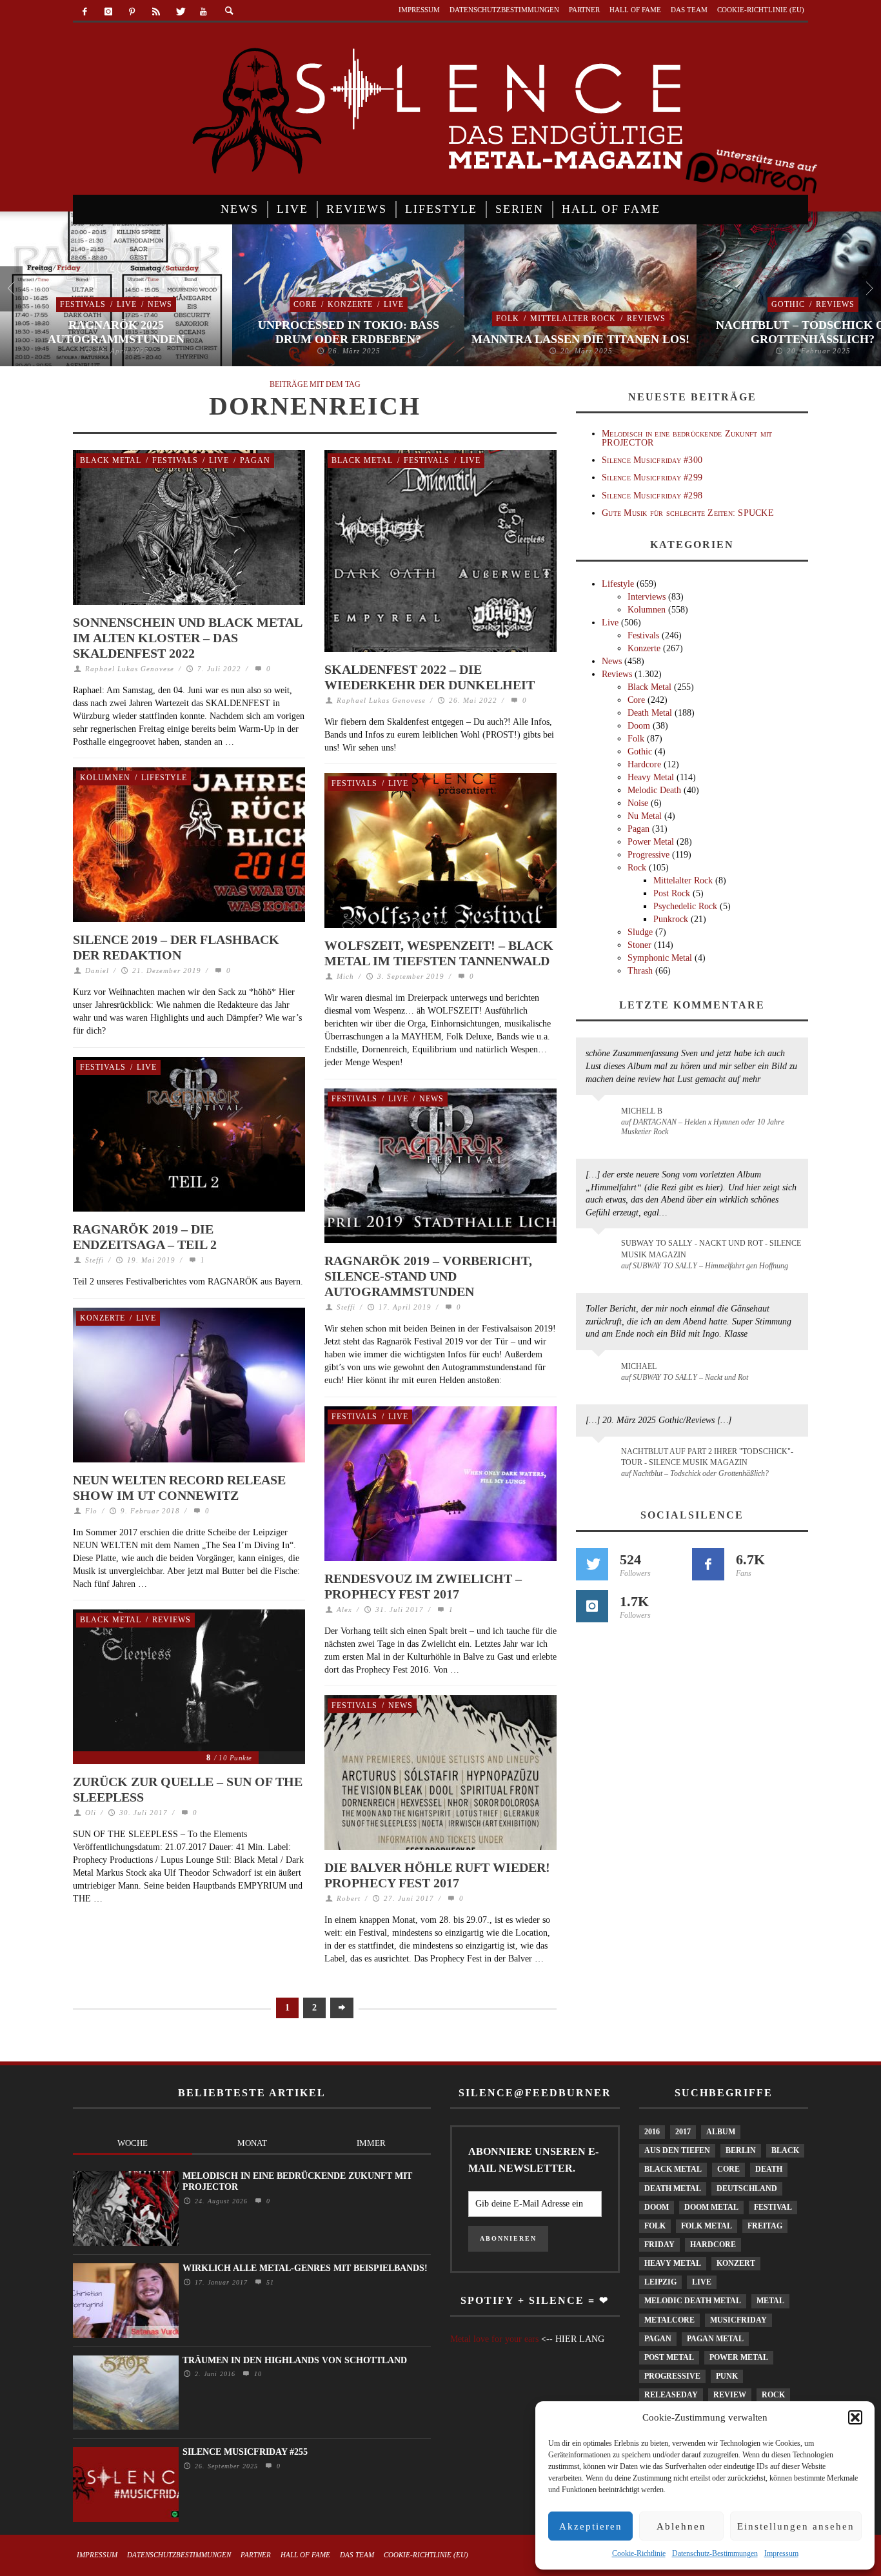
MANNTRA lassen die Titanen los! (580, 339)
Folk (508, 319)
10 (256, 2374)
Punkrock (671, 919)
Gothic (788, 304)
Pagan (255, 460)
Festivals (83, 304)
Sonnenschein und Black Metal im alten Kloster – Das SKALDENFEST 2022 (187, 638)
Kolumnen (105, 778)
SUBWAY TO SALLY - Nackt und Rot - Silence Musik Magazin (711, 1249)
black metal (673, 2169)
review (730, 2395)
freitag (765, 2226)
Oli (91, 1813)
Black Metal (111, 460)
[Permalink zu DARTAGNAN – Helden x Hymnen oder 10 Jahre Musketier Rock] (601, 1117)
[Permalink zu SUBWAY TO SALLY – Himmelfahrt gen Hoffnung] (601, 1251)
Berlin (741, 2150)
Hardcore (644, 764)
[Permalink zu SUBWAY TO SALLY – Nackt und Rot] (601, 1373)
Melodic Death (654, 790)
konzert (736, 2263)
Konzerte (350, 304)
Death (769, 2169)
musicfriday (738, 2320)
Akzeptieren (591, 2526)
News (160, 304)
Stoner (639, 945)
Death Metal (650, 713)
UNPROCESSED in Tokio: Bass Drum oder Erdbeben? (349, 332)
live (702, 2282)
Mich (345, 976)
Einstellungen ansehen (796, 2526)
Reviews (646, 319)
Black (785, 2150)
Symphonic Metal (660, 958)
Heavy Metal (651, 777)
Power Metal (651, 842)
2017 (683, 2132)
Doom (639, 726)
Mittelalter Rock (573, 319)
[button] (855, 2417)
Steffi (94, 1260)
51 (269, 2282)
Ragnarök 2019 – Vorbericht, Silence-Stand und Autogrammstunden (428, 1276)
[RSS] (156, 12)
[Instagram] (109, 12)
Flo (91, 1511)
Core (305, 304)
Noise (638, 803)
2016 (652, 2132)
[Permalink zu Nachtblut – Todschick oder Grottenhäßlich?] (601, 1459)
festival (773, 2207)
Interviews (647, 597)
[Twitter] (180, 12)
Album (721, 2132)
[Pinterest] (133, 12)
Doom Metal (711, 2207)
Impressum (781, 2553)
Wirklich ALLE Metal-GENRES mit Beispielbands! (305, 2268)
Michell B (642, 1111)
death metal (673, 2188)
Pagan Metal (715, 2339)
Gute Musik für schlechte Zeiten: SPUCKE (688, 513)
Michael (639, 1366)
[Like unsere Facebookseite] (708, 1564)
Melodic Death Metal (693, 2301)
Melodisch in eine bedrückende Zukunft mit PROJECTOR (687, 438)
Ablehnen (681, 2526)
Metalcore (669, 2320)
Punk (727, 2376)
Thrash (640, 971)
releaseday (671, 2395)
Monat (252, 2143)
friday (659, 2245)
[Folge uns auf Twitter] (592, 1564)
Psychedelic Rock (685, 906)
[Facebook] (85, 12)
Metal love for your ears (494, 2339)
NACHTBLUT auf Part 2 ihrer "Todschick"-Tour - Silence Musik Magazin (707, 1457)
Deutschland (747, 2188)
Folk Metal (707, 2226)
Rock (637, 868)
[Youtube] (203, 12)
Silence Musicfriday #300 (652, 460)
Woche (133, 2143)
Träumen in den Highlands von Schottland (295, 2360)
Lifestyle (164, 778)
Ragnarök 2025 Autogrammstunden (116, 332)
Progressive (648, 855)
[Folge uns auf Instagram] (592, 1606)
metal (770, 2301)
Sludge (640, 932)
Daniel (97, 970)
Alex (344, 1609)
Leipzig (660, 2282)
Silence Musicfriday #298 (652, 496)
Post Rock (672, 893)
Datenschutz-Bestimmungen (715, 2553)
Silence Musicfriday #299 (652, 477)
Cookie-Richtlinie (639, 2553)
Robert (349, 1898)
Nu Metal (645, 816)
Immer (371, 2143)
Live (127, 304)
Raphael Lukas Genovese (130, 669)
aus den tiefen (677, 2150)
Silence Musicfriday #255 (245, 2452)
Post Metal (669, 2357)
